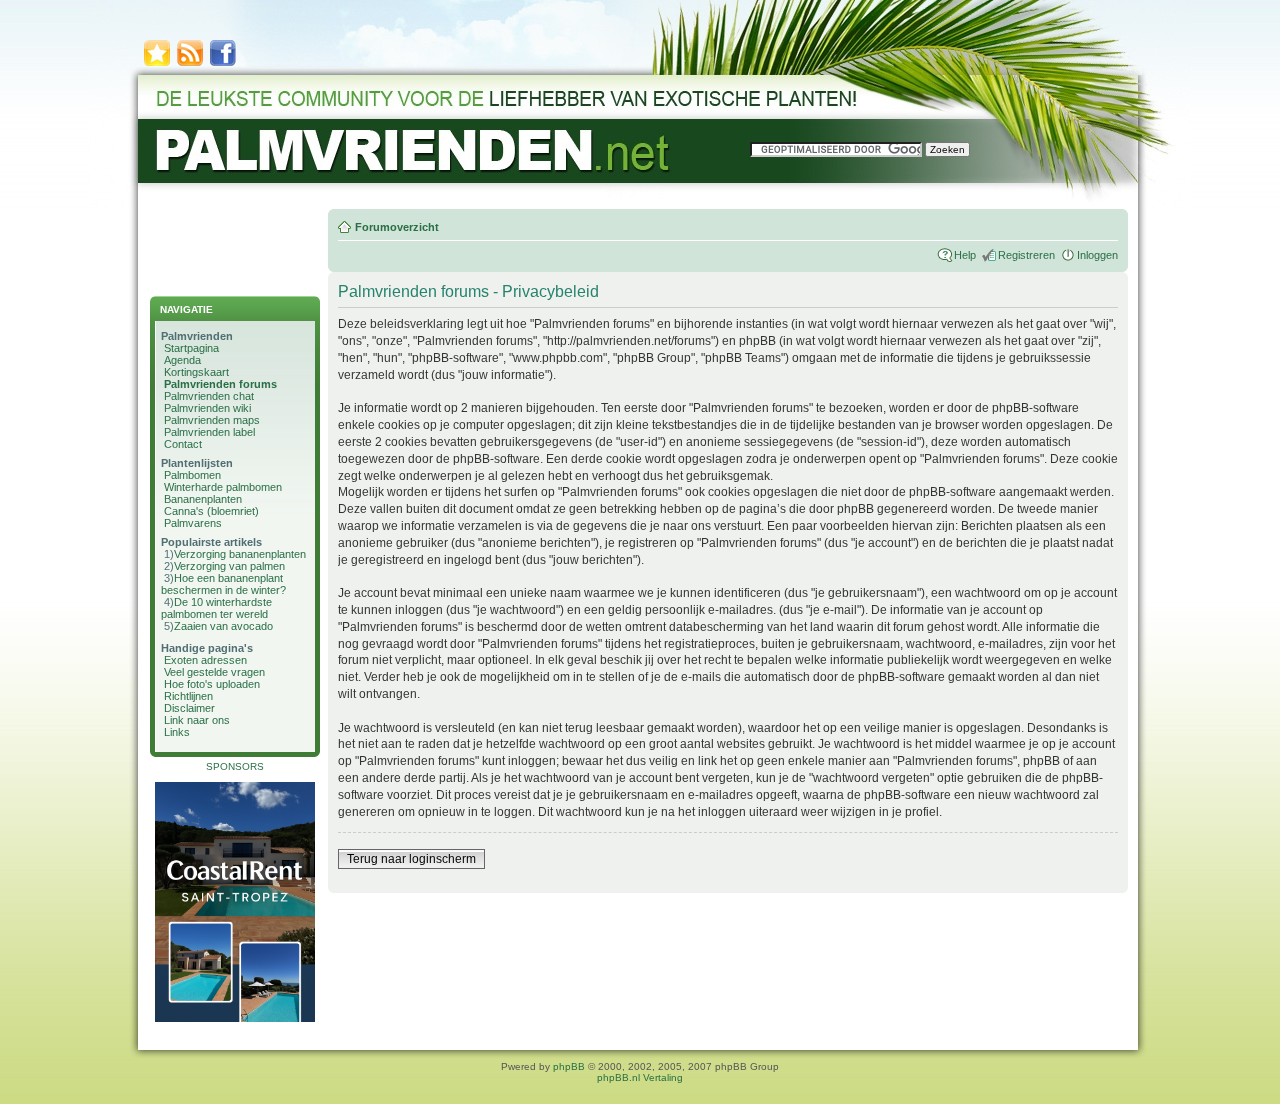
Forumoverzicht (397, 227)
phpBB (569, 1066)
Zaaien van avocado (223, 626)
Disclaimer (189, 708)
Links (177, 732)
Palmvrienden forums (220, 384)
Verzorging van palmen (229, 566)
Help (965, 255)
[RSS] (190, 64)
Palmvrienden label (209, 432)
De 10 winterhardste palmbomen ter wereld (216, 608)
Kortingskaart (196, 372)
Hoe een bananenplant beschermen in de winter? (223, 584)
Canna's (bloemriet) (211, 511)
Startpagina (191, 348)
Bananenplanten (203, 499)
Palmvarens (193, 523)
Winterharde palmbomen (223, 487)
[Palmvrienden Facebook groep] (223, 64)
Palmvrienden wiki (207, 408)
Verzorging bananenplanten (240, 554)
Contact (183, 444)
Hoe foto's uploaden (212, 684)
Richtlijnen (188, 696)
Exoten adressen (205, 660)
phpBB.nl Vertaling (640, 1077)
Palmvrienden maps (212, 420)
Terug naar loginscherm (411, 859)
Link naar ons (197, 720)
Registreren (1026, 255)
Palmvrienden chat (209, 396)
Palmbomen (192, 475)
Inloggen (1097, 255)
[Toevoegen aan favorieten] (157, 64)
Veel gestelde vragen (214, 672)
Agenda (182, 360)
